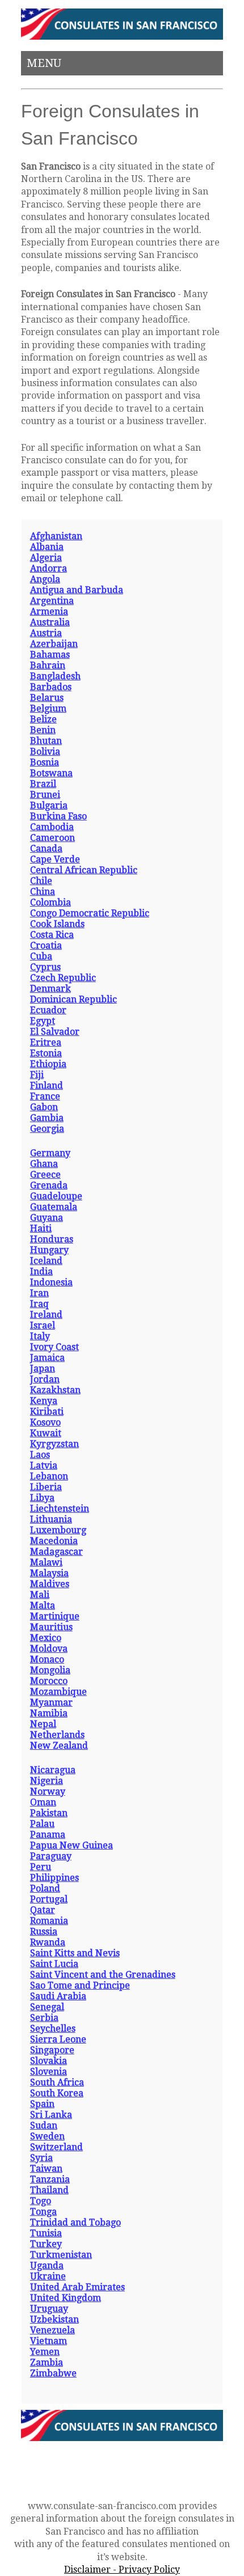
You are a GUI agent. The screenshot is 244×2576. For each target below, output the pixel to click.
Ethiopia (48, 1064)
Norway (48, 1792)
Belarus (47, 698)
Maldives (50, 1584)
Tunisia (46, 2233)
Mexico (46, 1638)
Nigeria (47, 1781)
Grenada (49, 1185)
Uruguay (49, 2309)
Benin (43, 730)
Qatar (43, 1910)
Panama (48, 1835)
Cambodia (52, 827)
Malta (43, 1606)
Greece (45, 1175)
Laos (40, 1455)
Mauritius (51, 1627)
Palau (42, 1824)
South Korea (57, 2093)
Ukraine (48, 2276)
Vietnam (49, 2341)
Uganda (47, 2266)
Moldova (49, 1649)
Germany (50, 1153)
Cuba (41, 956)
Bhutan (46, 741)
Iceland (46, 1261)
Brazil (43, 784)
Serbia (44, 2018)
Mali (40, 1595)
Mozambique (58, 1692)
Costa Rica (52, 935)
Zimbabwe (53, 2373)
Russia (44, 1932)
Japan (43, 1369)
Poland (45, 1888)
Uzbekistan (54, 2319)
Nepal (43, 1724)
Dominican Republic (73, 999)
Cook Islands (57, 924)
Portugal (49, 1899)
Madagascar (56, 1552)
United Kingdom (66, 2298)
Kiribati (47, 1412)
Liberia (46, 1487)
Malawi (46, 1562)
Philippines (54, 1878)
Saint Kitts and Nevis (75, 1953)
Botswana (51, 773)
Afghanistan (56, 536)
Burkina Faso (58, 816)
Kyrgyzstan (54, 1444)
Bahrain (48, 665)
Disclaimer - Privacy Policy (122, 2569)
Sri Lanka (51, 2115)
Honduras (52, 1239)
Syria (41, 2158)
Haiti (41, 1228)
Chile (41, 881)
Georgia (47, 1129)
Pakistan (49, 1813)
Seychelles (53, 2029)
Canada (46, 849)
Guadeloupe (56, 1196)
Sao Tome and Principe (80, 1985)
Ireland (46, 1315)
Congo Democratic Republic (90, 913)
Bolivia (45, 752)
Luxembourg (58, 1530)
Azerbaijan (54, 644)
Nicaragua (53, 1770)
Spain (42, 2104)
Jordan (45, 1379)
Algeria (46, 558)
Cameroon (52, 838)
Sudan (44, 2125)
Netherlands (57, 1735)
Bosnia (45, 762)
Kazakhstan (55, 1390)
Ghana (44, 1164)
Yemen (45, 2352)
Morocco (49, 1681)
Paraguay (51, 1856)
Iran (39, 1293)
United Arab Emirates (77, 2287)
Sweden (47, 2136)
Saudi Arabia (58, 1996)
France (45, 1096)
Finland (47, 1086)
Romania (49, 1921)
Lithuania (51, 1519)
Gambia (47, 1118)
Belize (43, 719)
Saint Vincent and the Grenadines (103, 1975)
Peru (41, 1867)
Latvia (44, 1465)
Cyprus (45, 967)
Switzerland (56, 2147)
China (43, 892)
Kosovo (45, 1422)
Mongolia (50, 1670)
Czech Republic (63, 978)
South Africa (57, 2082)
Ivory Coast (54, 1347)
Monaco (47, 1659)
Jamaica (47, 1358)
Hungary (49, 1250)
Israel (43, 1325)
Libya (42, 1498)
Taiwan (46, 2169)
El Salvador (55, 1032)
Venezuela (52, 2330)
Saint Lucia (54, 1964)
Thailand (49, 2190)
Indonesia (51, 1282)
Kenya (44, 1401)
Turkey (46, 2244)
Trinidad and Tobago (75, 2222)
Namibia (49, 1713)
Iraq (39, 1304)
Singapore (52, 2050)
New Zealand (59, 1746)
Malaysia (49, 1573)
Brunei (45, 795)
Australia (50, 622)
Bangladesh (55, 676)
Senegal (47, 2007)
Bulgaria (49, 805)
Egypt (43, 1021)
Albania (47, 547)
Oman (43, 1802)
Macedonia (54, 1541)
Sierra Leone (58, 2039)
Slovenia (49, 2072)
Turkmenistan (61, 2255)
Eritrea (46, 1042)
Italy (40, 1336)
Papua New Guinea (71, 1845)
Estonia (46, 1053)
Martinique (55, 1616)
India (41, 1272)
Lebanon (49, 1476)
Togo (41, 2201)
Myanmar (51, 1702)
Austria (46, 633)
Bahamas (50, 655)
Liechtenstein (60, 1509)
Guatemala (54, 1207)
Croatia (46, 946)
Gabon (44, 1107)
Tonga (43, 2212)
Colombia (51, 902)
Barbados (51, 687)
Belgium (48, 708)
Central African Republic (84, 870)
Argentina (52, 601)
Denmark (51, 989)
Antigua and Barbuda (77, 590)
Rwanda (48, 1942)
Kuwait (46, 1433)
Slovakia (49, 2061)
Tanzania (50, 2179)
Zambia (47, 2363)
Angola (45, 579)
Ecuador (48, 1010)
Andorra (49, 568)
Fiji (37, 1075)
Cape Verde (55, 859)
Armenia (49, 612)
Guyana (47, 1218)
